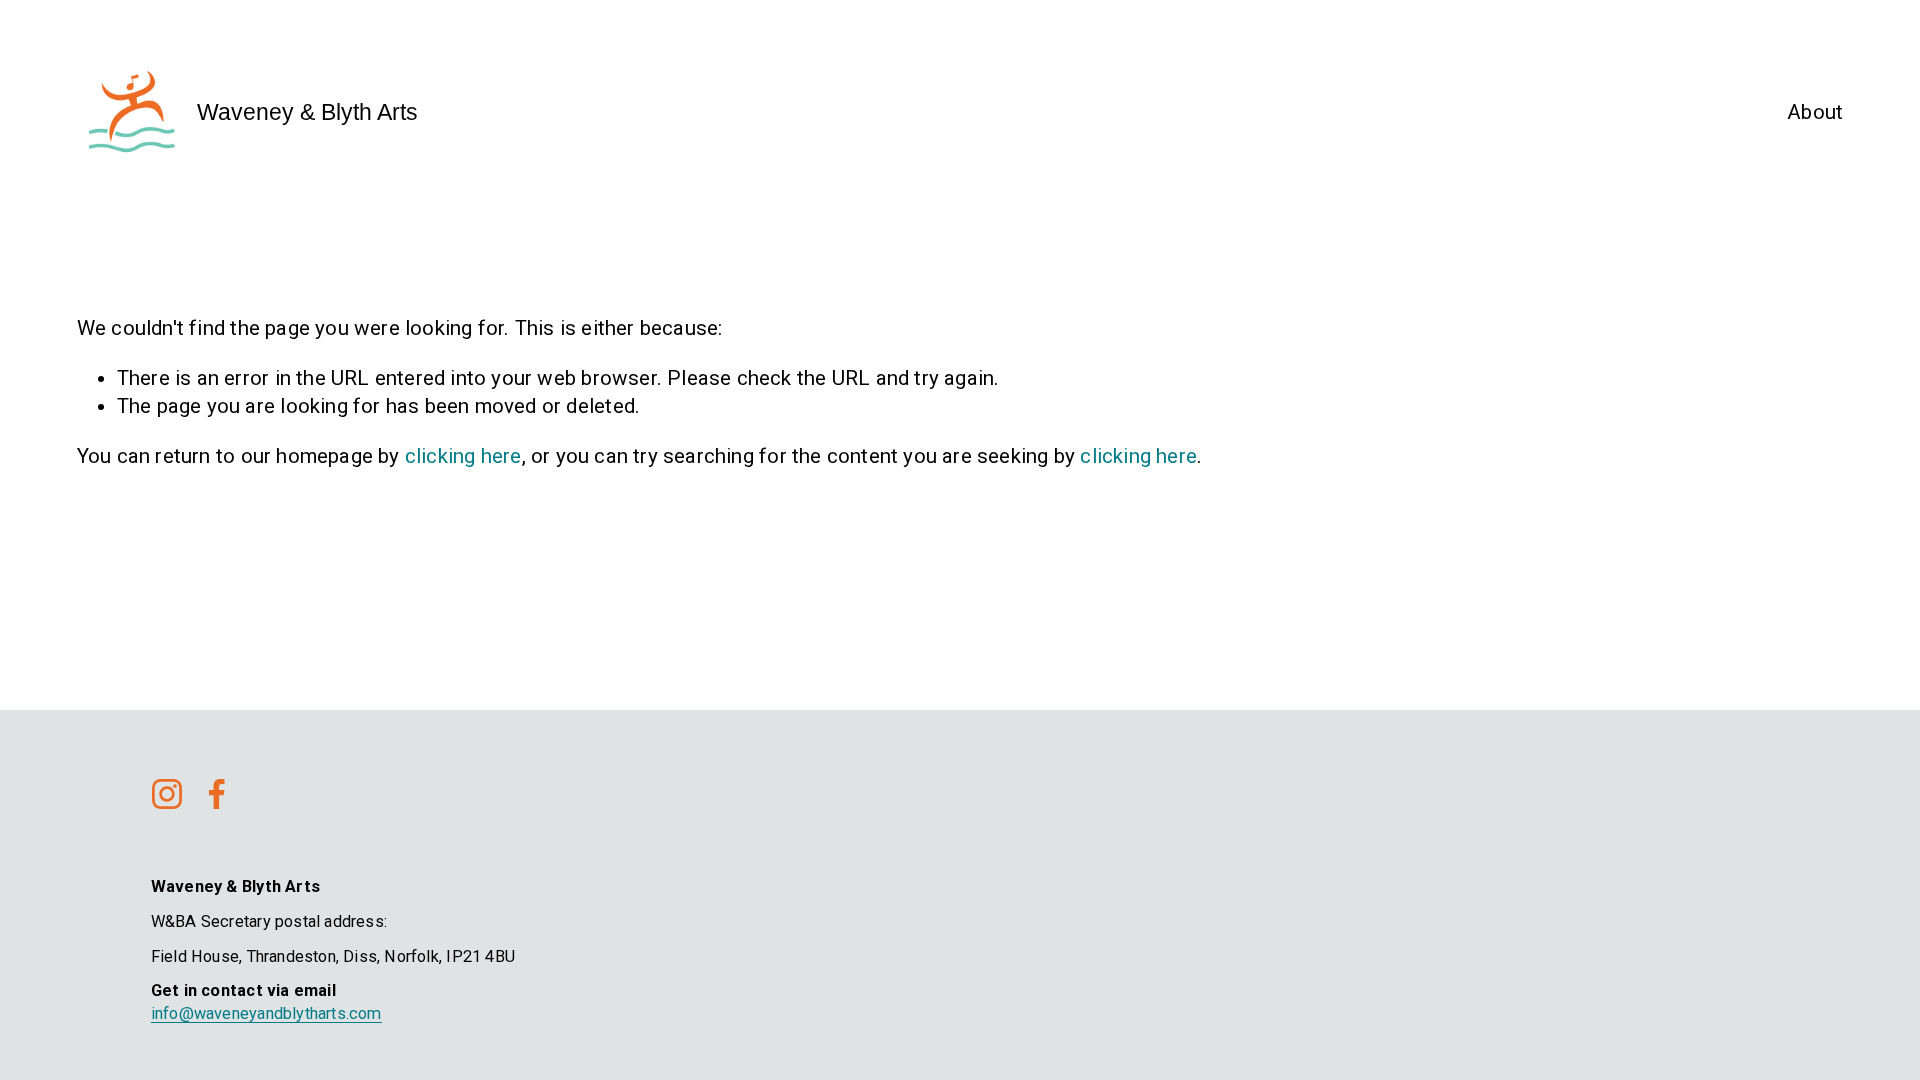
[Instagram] (167, 794)
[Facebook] (217, 794)
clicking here (463, 456)
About (1815, 112)
